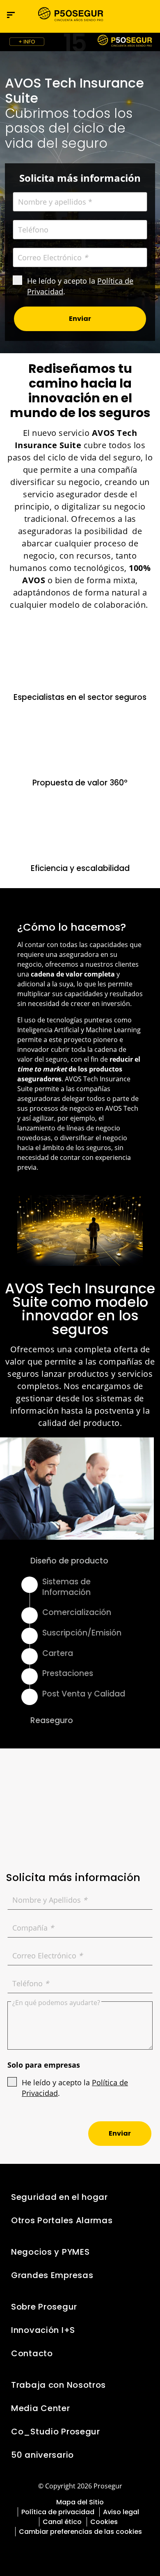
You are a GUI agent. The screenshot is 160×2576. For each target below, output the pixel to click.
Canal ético (62, 2522)
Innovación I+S (43, 2330)
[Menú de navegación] (11, 15)
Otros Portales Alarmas (62, 2220)
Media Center (41, 2408)
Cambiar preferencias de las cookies (80, 2532)
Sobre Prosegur (44, 2307)
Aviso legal (121, 2512)
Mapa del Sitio (80, 2502)
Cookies (104, 2522)
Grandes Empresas (52, 2275)
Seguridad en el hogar (59, 2197)
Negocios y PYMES (50, 2252)
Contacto (32, 2353)
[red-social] (58, 2550)
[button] (146, 15)
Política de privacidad (58, 2512)
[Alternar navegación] (129, 15)
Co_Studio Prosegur (56, 2432)
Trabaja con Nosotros (58, 2385)
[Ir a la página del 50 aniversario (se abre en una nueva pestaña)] (80, 42)
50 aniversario (42, 2455)
